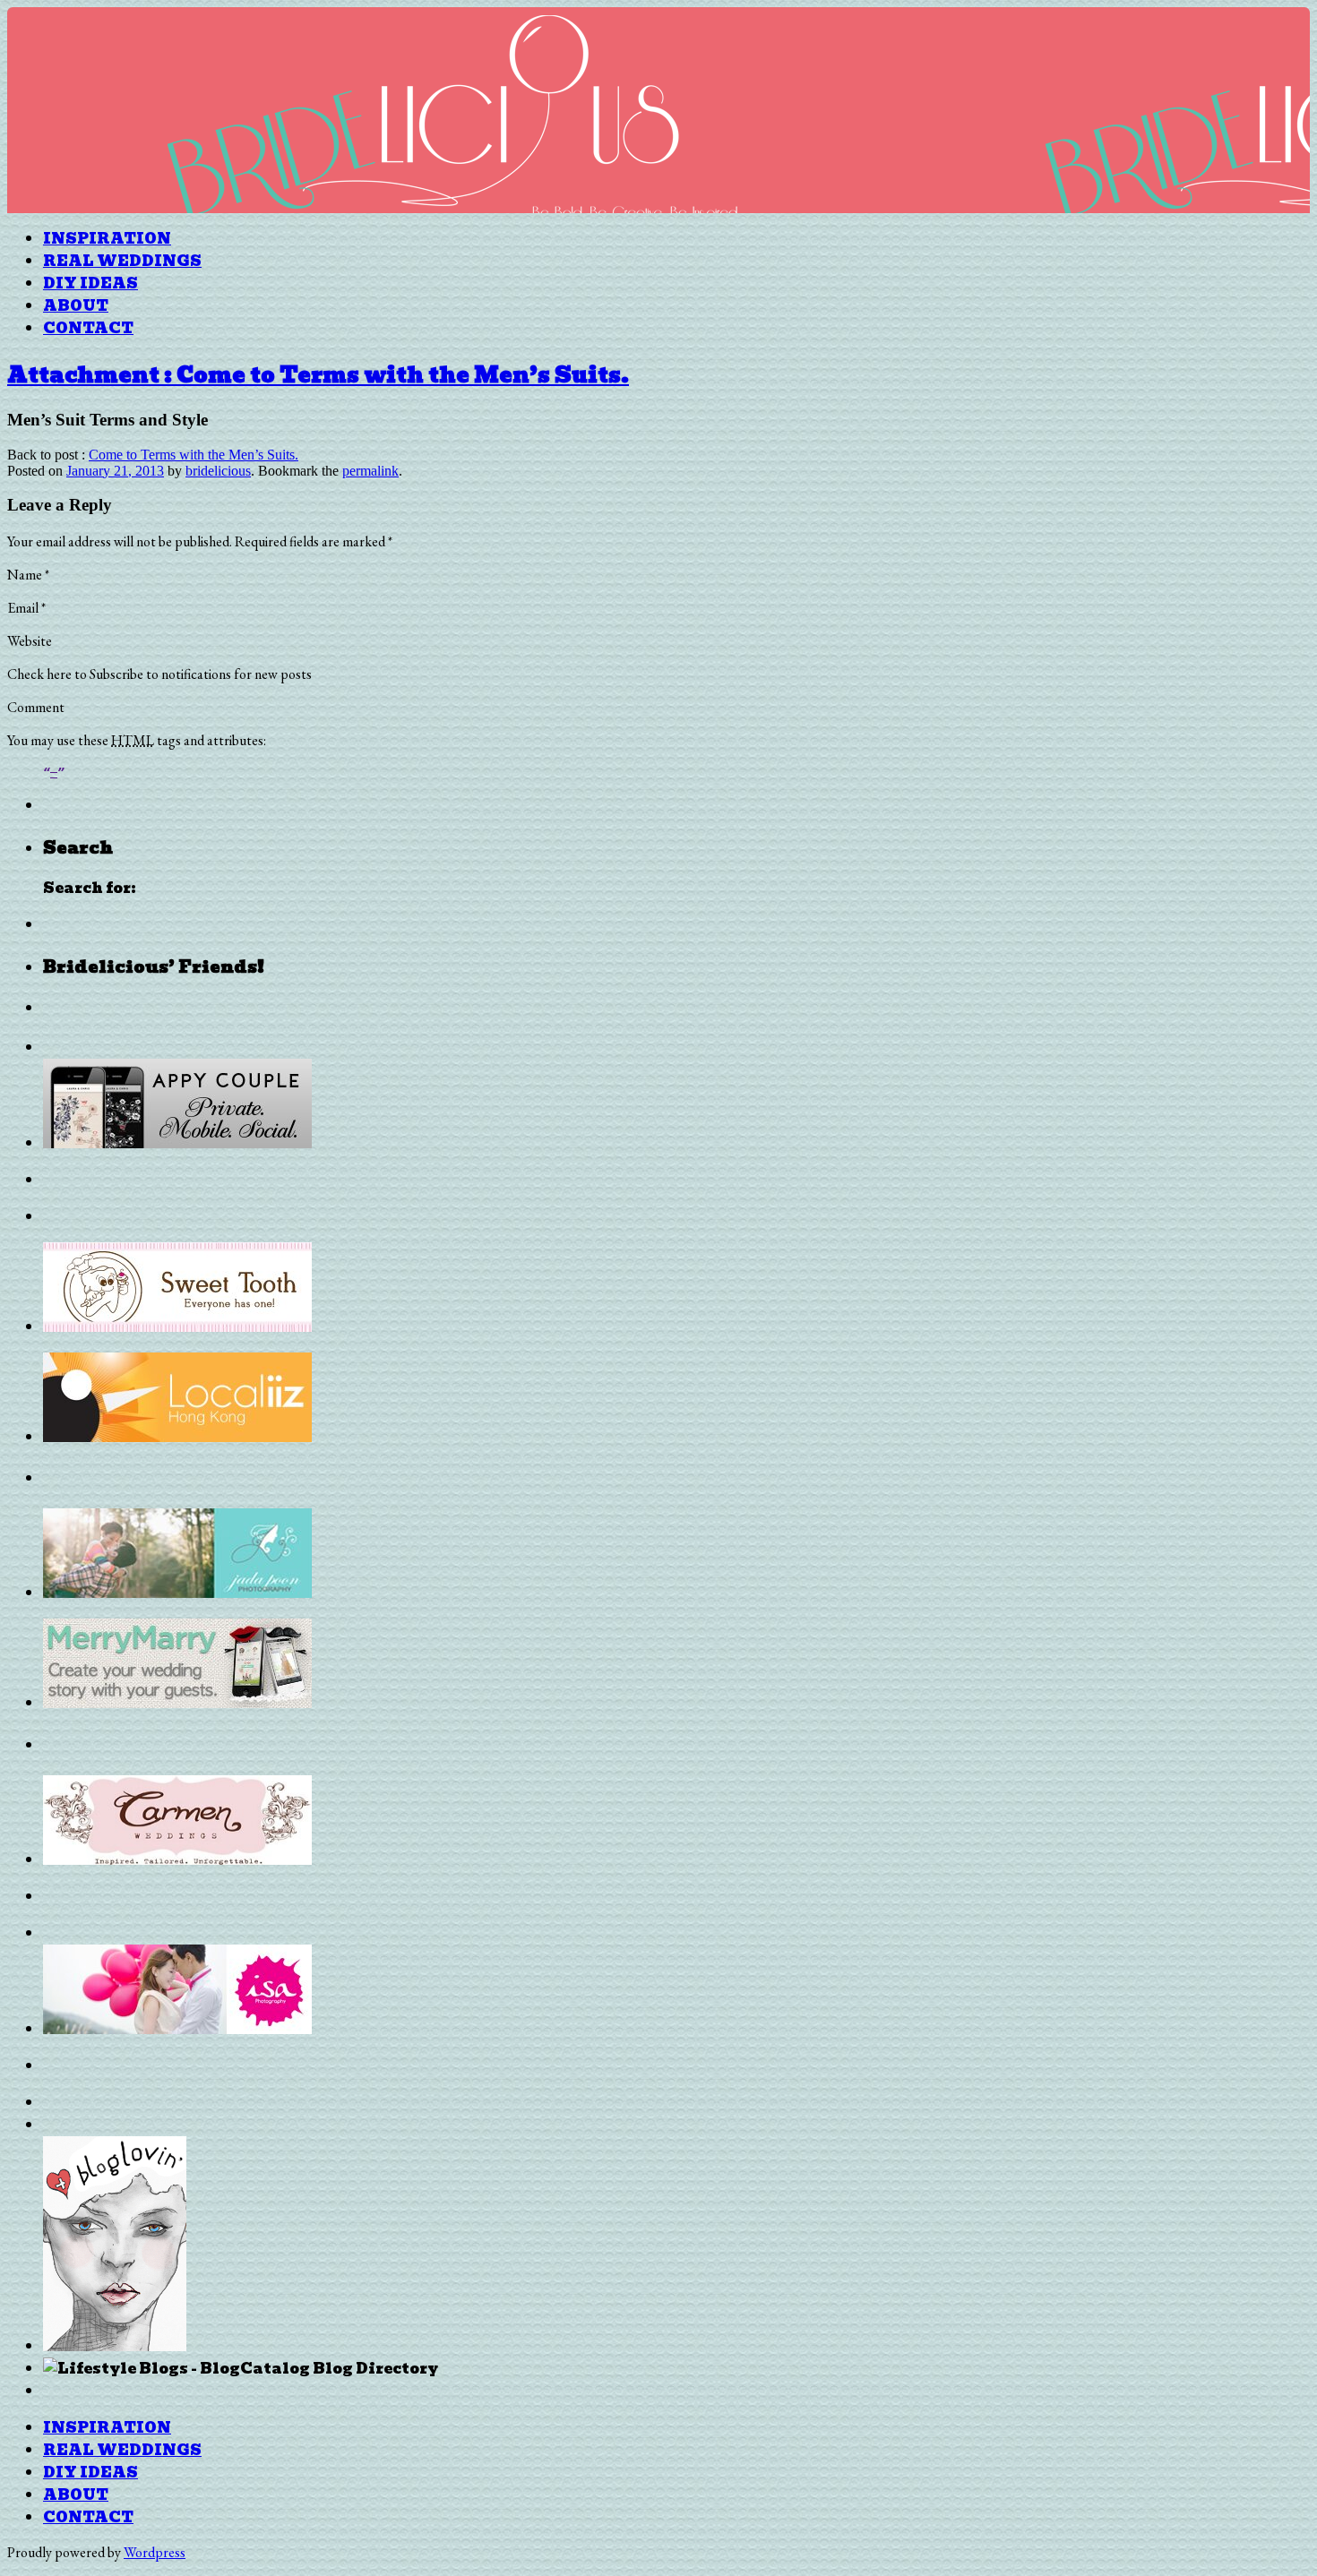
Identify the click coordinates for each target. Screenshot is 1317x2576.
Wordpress (155, 2552)
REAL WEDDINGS (122, 261)
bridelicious (218, 471)
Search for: (90, 888)
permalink (370, 471)
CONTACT (88, 328)
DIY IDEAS (90, 283)
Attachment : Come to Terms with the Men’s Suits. (318, 375)
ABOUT (76, 306)
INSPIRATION (107, 239)
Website (30, 641)
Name (28, 575)
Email (26, 608)
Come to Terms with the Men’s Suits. (194, 455)
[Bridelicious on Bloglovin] (115, 2346)
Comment (36, 707)
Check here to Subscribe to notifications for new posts (159, 674)
